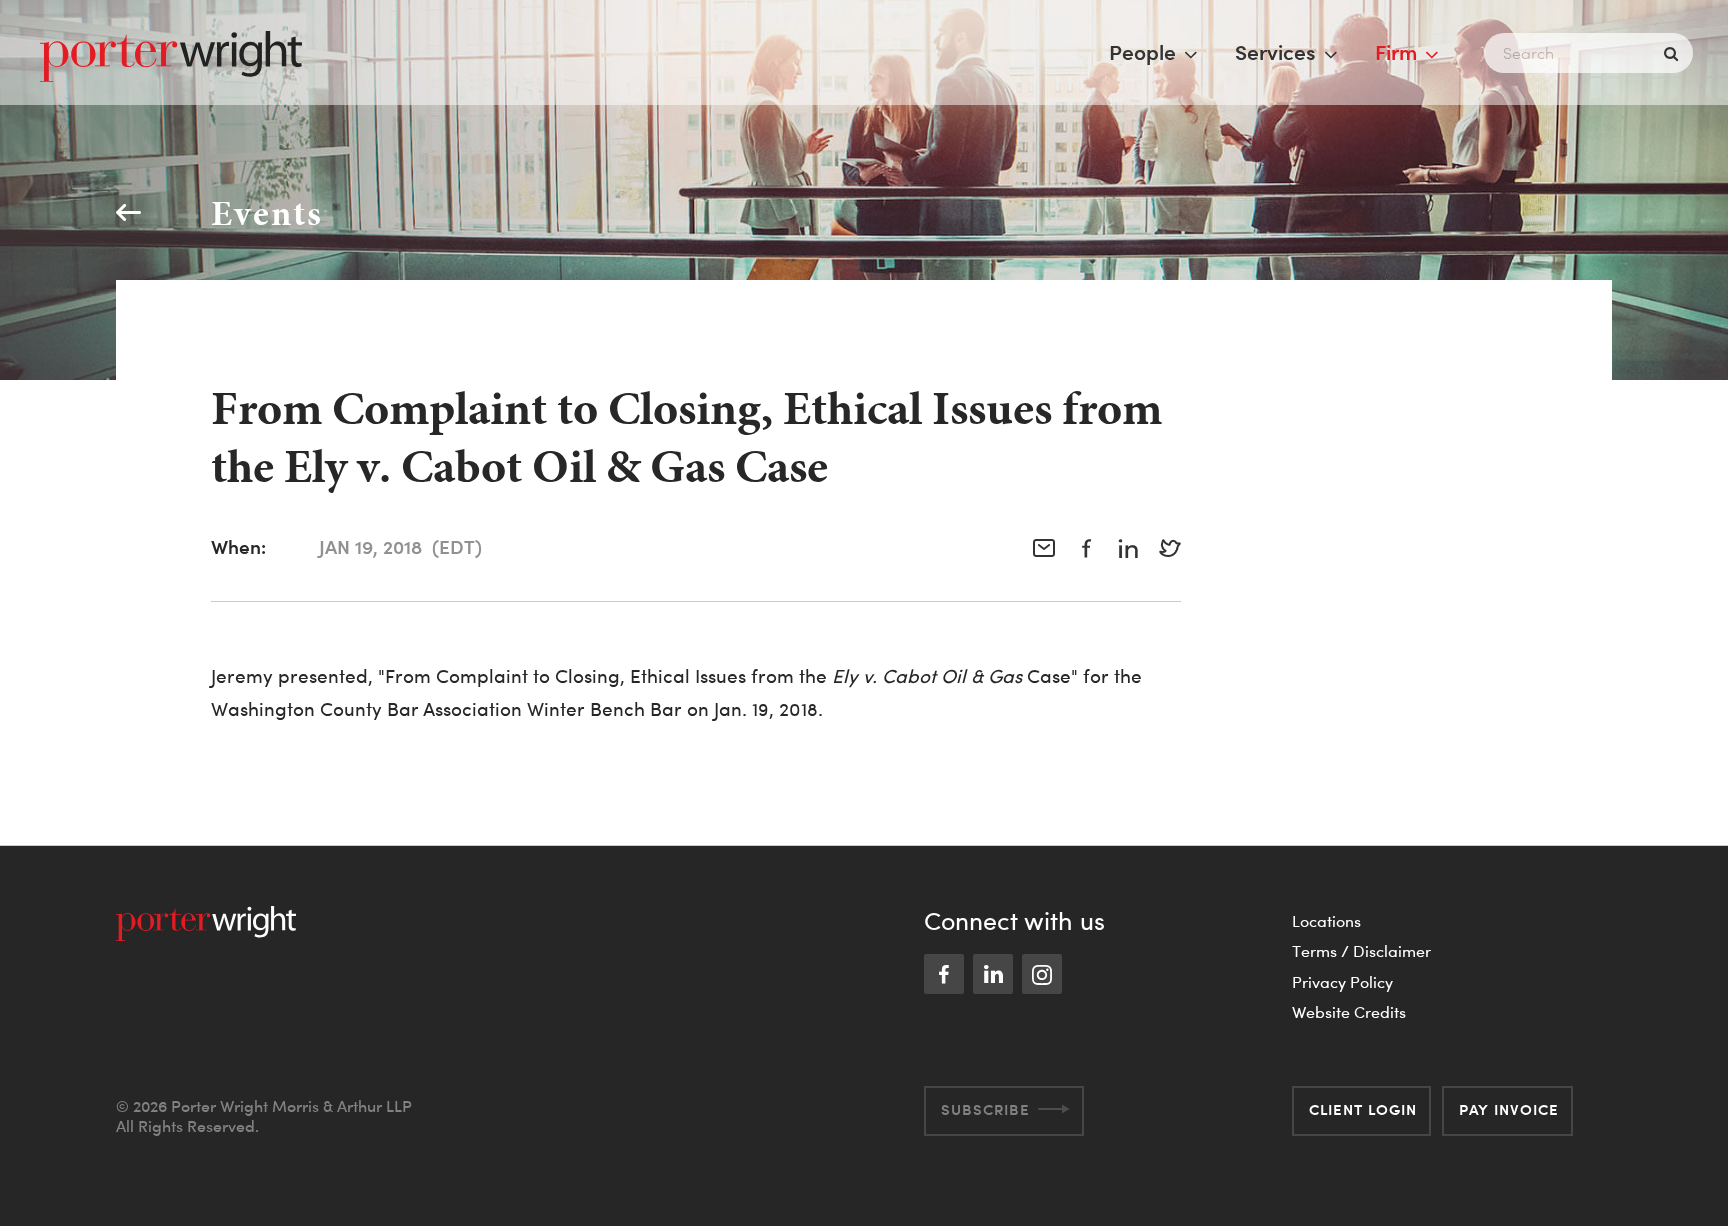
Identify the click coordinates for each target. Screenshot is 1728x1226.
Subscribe (985, 1109)
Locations (1326, 921)
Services (1275, 52)
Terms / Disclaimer (1361, 951)
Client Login (1363, 1109)
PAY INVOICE (1509, 1109)
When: (238, 546)
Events (267, 212)
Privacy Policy (1342, 982)
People (1142, 52)
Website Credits (1349, 1012)
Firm (1396, 52)
